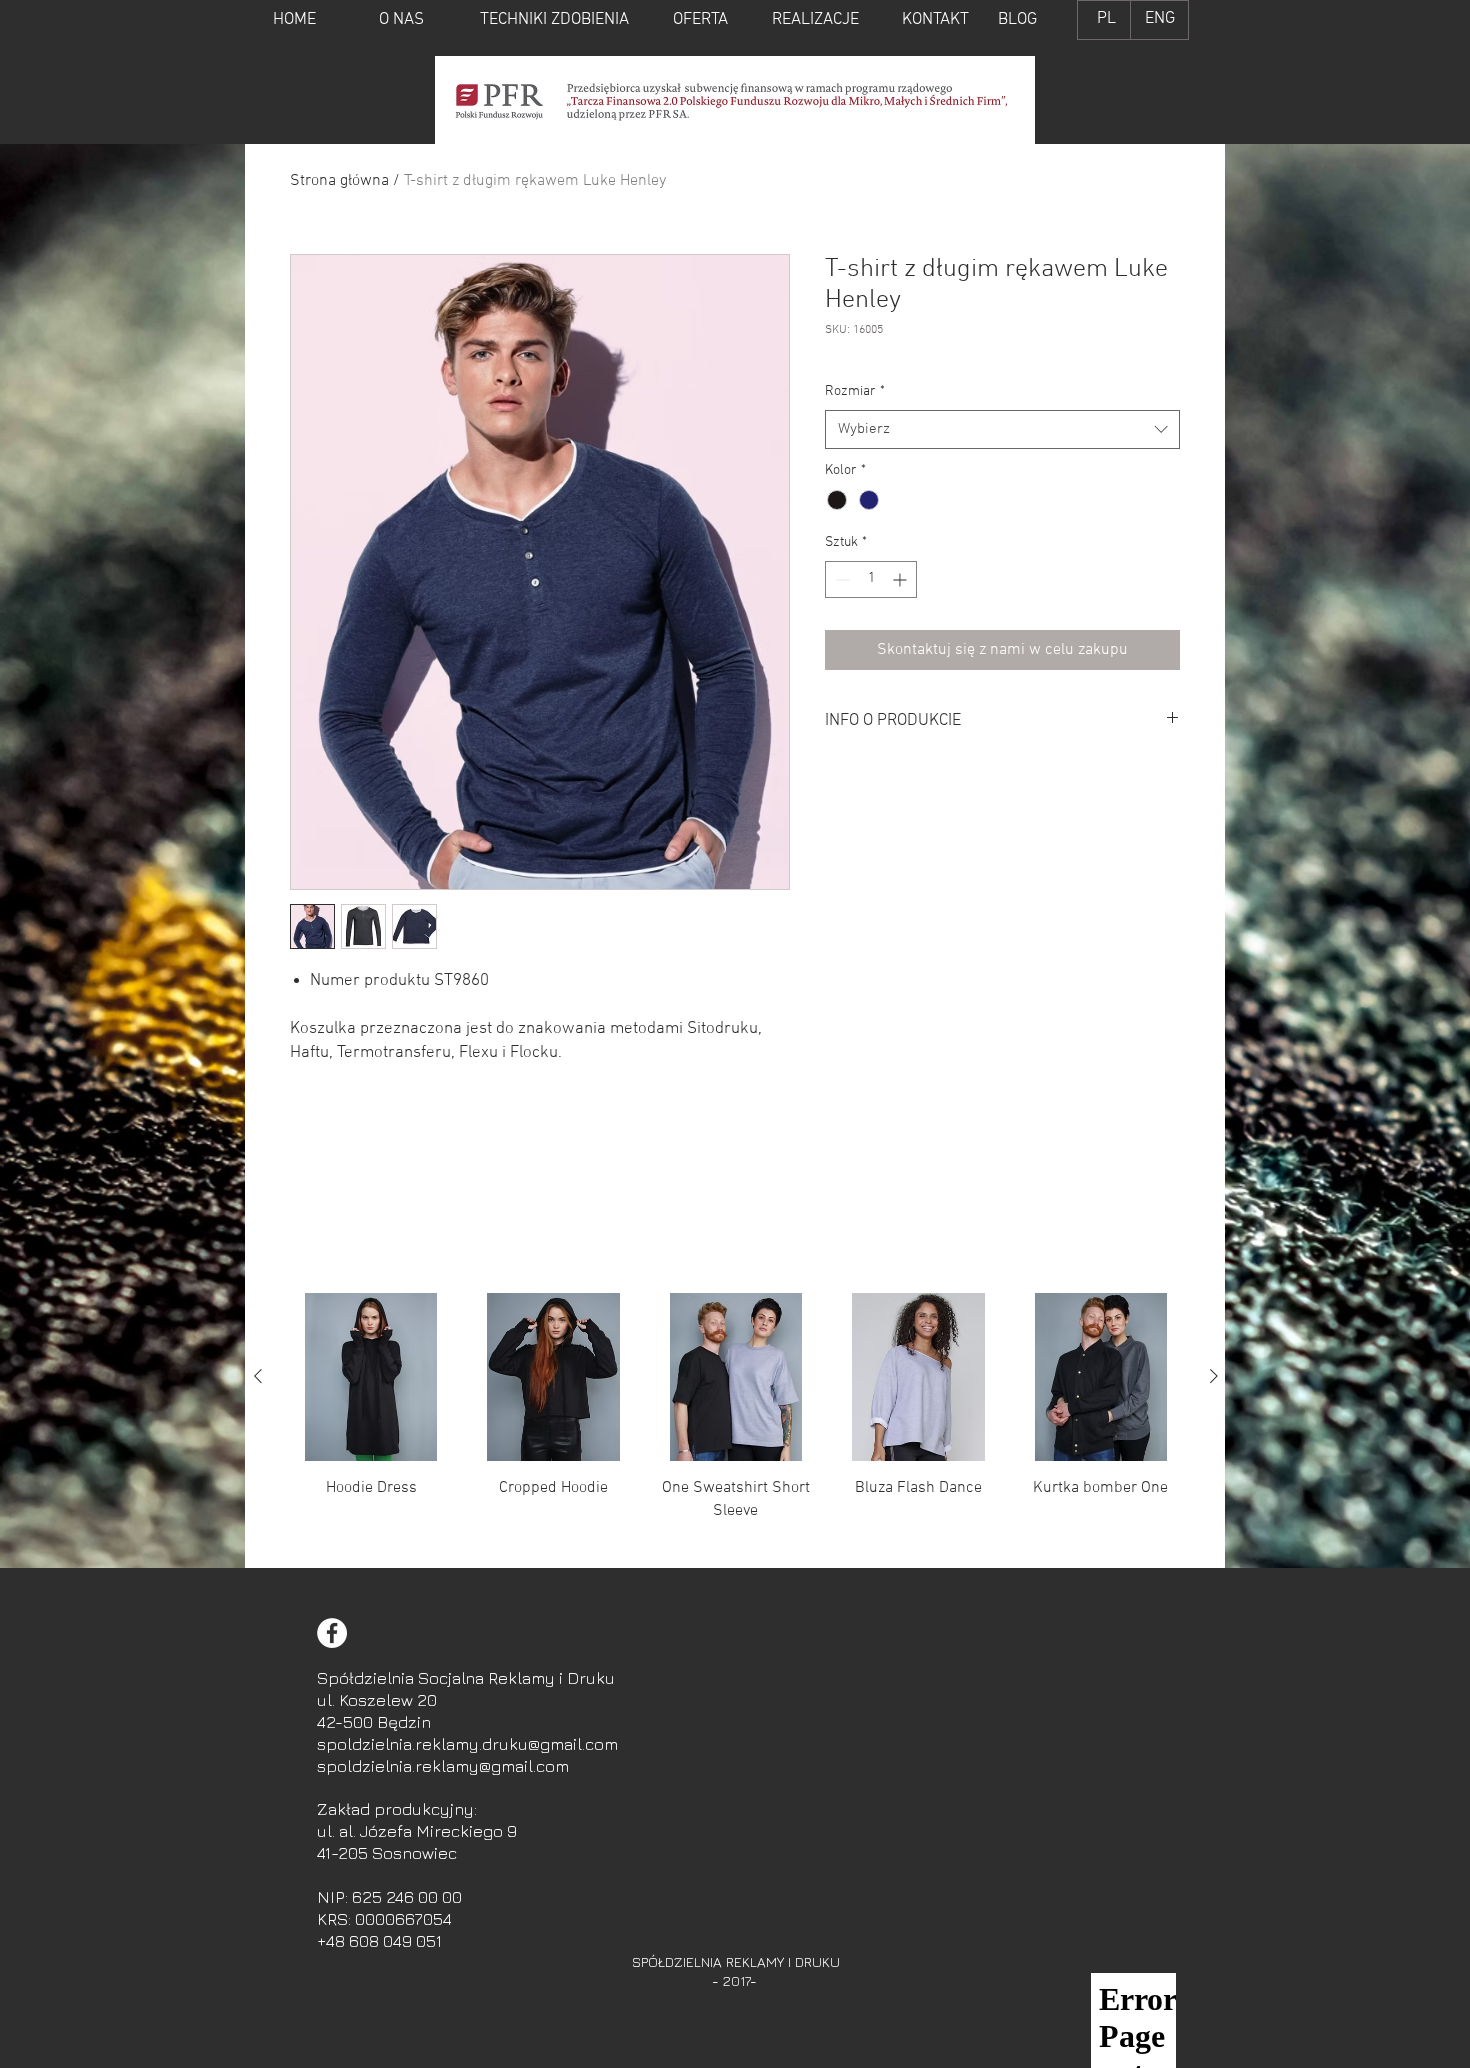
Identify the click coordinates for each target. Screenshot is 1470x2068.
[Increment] (901, 579)
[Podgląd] (371, 1377)
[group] (736, 1422)
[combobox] (1002, 429)
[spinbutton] (871, 579)
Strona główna (339, 181)
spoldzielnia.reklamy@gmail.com (443, 1766)
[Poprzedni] (258, 1376)
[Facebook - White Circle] (332, 1633)
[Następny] (1214, 1376)
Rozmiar (855, 391)
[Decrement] (840, 579)
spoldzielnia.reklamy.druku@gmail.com (467, 1744)
